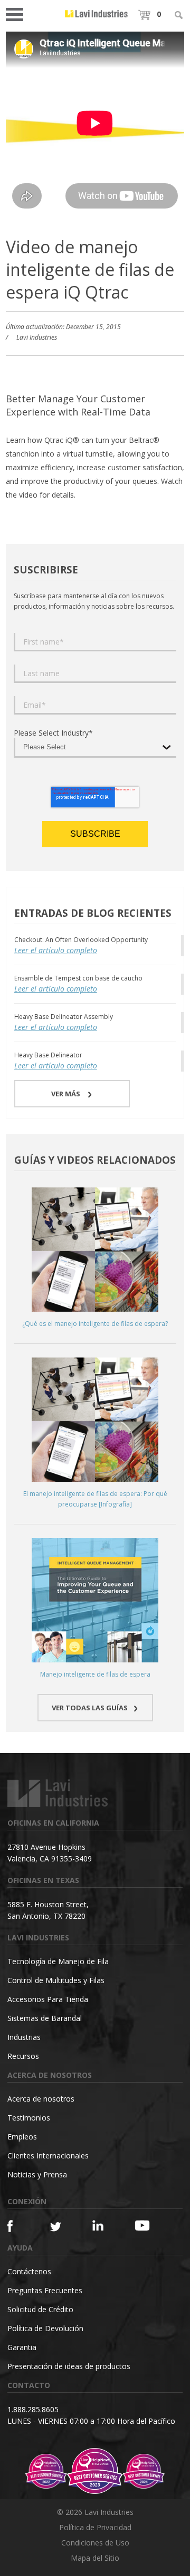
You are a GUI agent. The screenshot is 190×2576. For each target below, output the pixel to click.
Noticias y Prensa (37, 2174)
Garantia (22, 2347)
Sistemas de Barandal (45, 2018)
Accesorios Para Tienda (48, 1999)
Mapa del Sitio (95, 2558)
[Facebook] (18, 2226)
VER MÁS (66, 1094)
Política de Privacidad (95, 2527)
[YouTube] (145, 2225)
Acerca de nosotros (41, 2099)
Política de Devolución (45, 2328)
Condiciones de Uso (95, 2543)
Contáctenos (29, 2271)
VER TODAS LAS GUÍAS (90, 1708)
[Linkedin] (103, 2226)
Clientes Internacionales (48, 2156)
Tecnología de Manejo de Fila (58, 1961)
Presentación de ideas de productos (69, 2366)
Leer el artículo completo (56, 950)
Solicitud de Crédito (40, 2309)
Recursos (23, 2056)
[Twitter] (61, 2227)
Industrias (24, 2037)
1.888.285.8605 (33, 2409)
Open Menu (18, 13)
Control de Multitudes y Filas (56, 1980)
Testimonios (29, 2118)
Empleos (22, 2137)
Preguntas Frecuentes (45, 2290)
